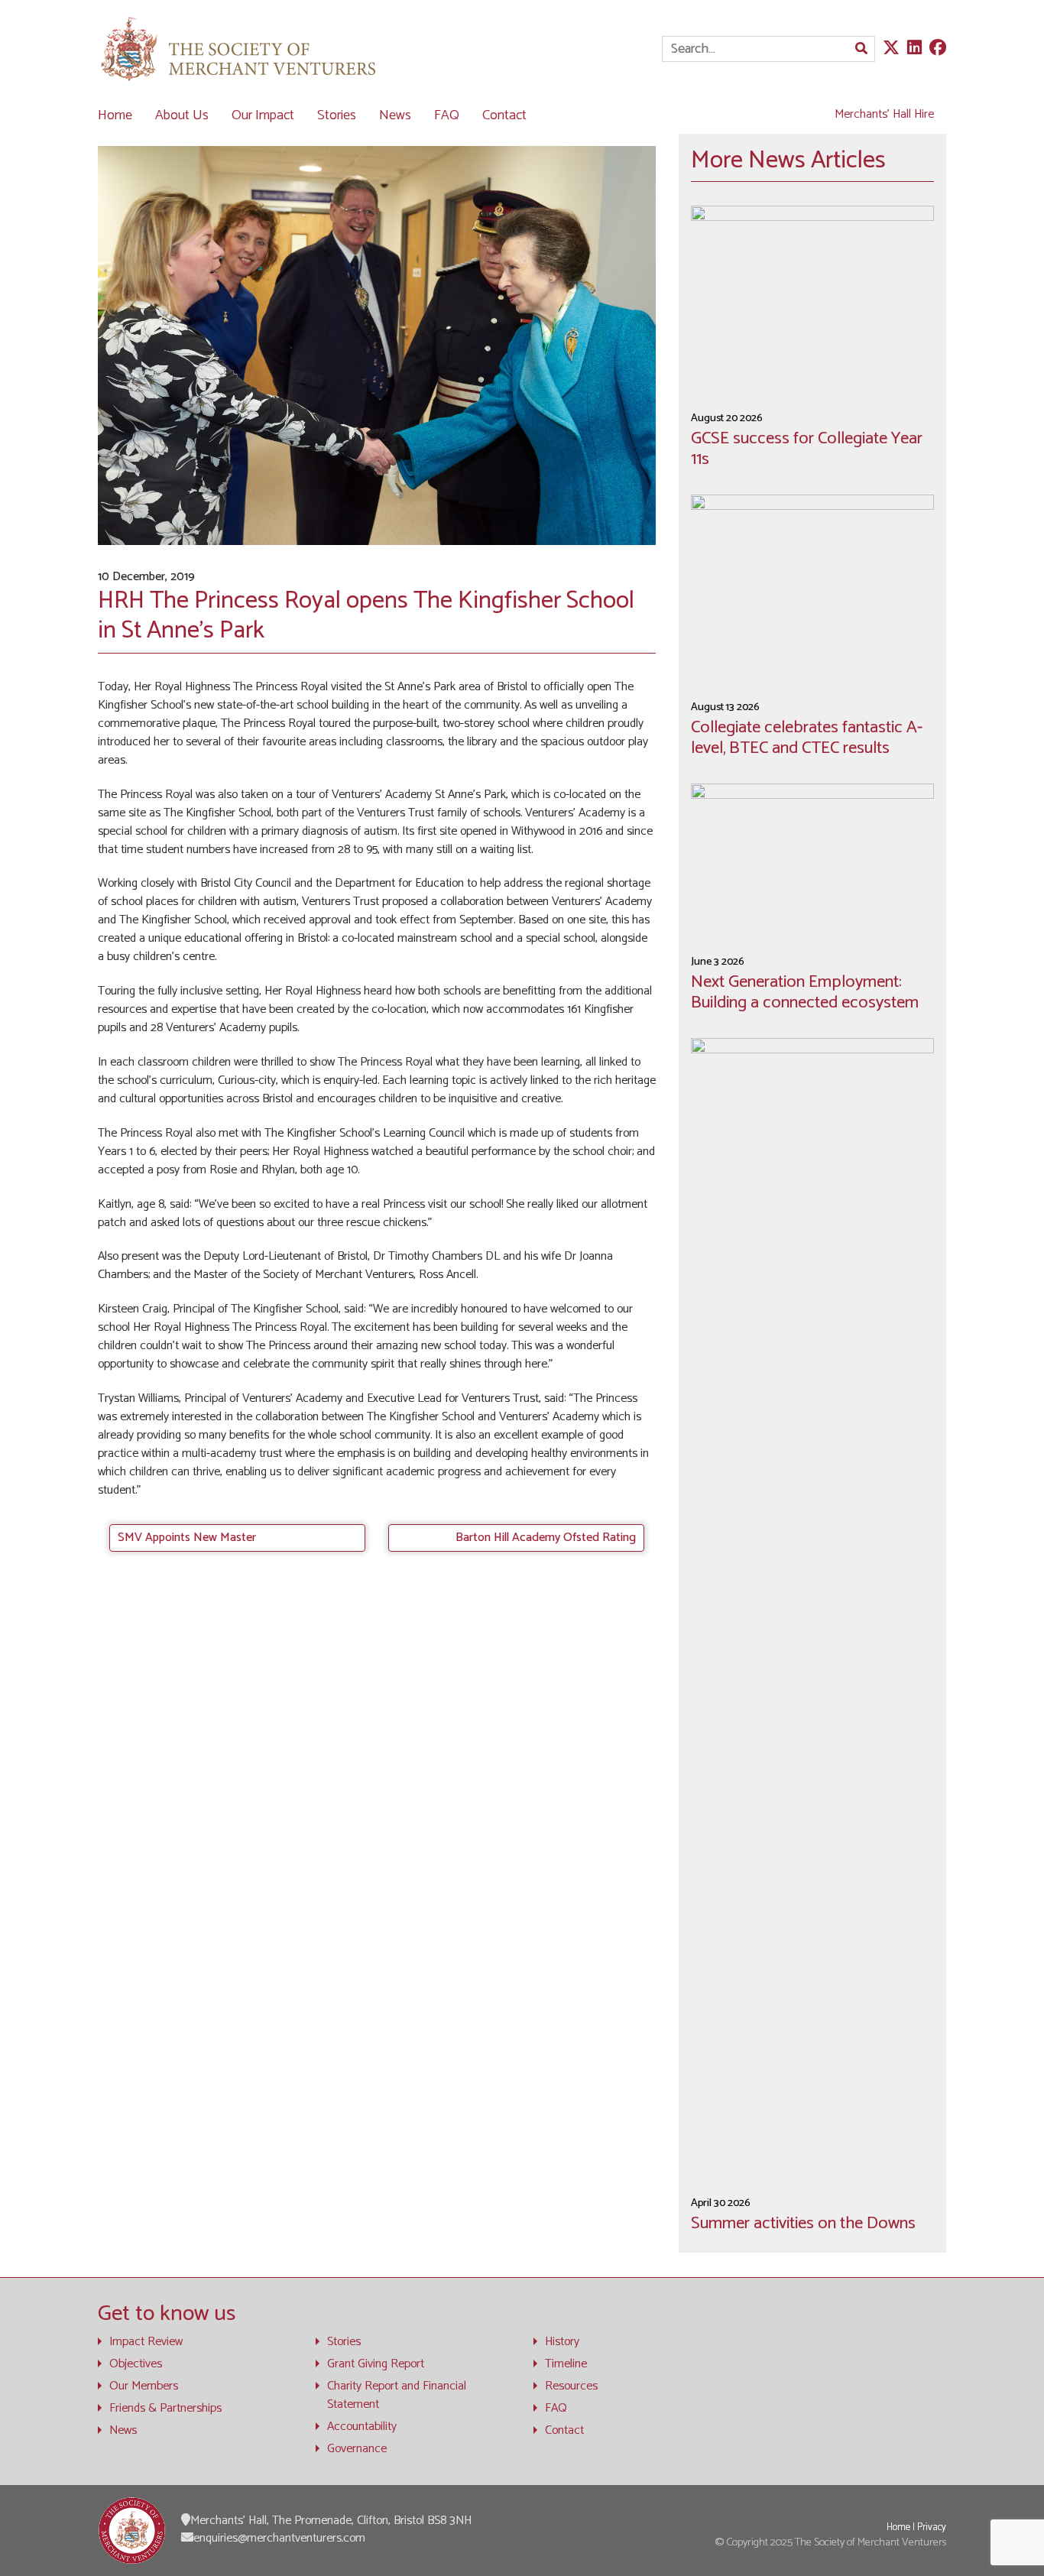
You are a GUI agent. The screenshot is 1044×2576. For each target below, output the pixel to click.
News (395, 115)
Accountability (362, 2427)
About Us (182, 115)
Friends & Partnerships (165, 2409)
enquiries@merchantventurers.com (279, 2538)
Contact (504, 115)
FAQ (447, 115)
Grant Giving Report (376, 2364)
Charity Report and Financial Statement (397, 2396)
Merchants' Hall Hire (884, 114)
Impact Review (146, 2342)
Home (115, 115)
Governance (357, 2449)
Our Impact (263, 115)
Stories (337, 115)
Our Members (144, 2386)
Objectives (136, 2364)
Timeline (566, 2364)
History (562, 2342)
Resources (571, 2386)
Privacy (932, 2527)
